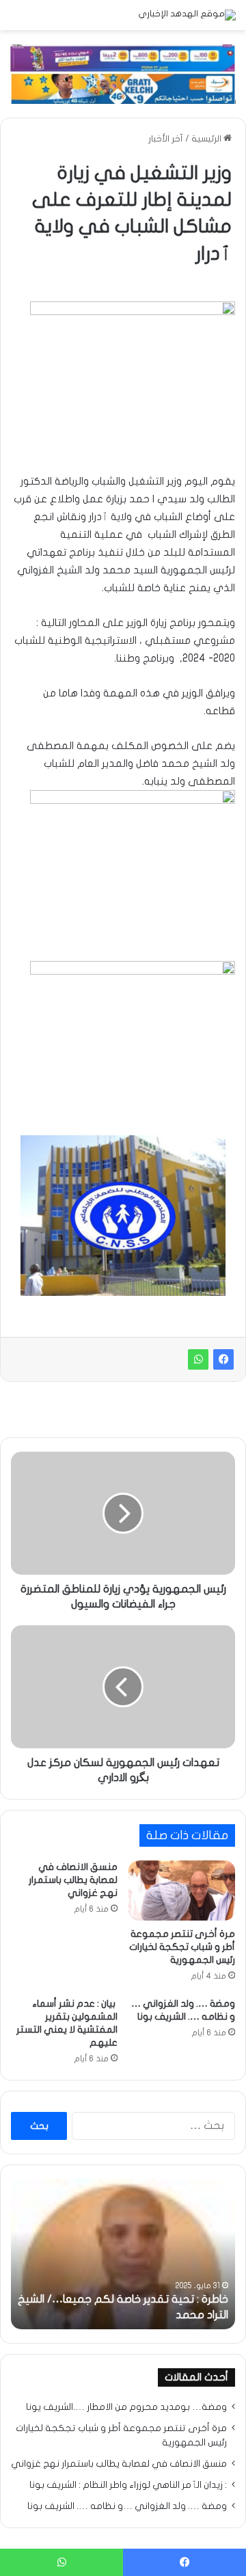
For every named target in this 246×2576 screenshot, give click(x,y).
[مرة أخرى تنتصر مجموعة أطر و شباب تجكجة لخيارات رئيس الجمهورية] (182, 1890)
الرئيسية (207, 139)
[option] (123, 2254)
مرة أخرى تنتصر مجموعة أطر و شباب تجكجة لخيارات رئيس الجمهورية (182, 1947)
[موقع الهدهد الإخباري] (187, 15)
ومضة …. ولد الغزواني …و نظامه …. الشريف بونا (127, 2506)
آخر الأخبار (166, 139)
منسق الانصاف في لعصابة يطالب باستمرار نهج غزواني (73, 1880)
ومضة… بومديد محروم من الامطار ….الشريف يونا (126, 2407)
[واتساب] (198, 1359)
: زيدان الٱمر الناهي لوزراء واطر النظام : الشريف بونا (128, 2485)
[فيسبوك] (223, 1359)
